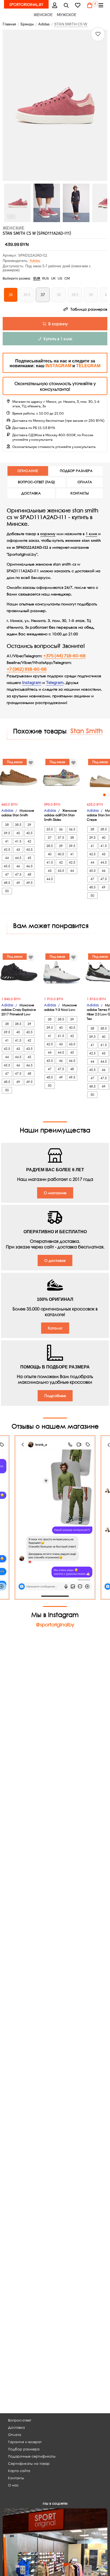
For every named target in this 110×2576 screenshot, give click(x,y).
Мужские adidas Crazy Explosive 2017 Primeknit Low (19, 1010)
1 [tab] (65, 795)
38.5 (10, 846)
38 (32, 838)
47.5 (64, 879)
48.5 (53, 887)
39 (21, 846)
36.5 (32, 829)
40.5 (21, 854)
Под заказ (18, 762)
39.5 (32, 846)
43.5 (21, 871)
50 (53, 896)
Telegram (55, 683)
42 (21, 862)
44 (32, 871)
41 (32, 854)
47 (53, 879)
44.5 (10, 879)
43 (10, 871)
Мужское (67, 15)
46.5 (75, 871)
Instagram (32, 683)
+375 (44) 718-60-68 (64, 656)
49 (64, 887)
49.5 (75, 887)
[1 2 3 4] (64, 778)
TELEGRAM (88, 366)
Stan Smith (87, 730)
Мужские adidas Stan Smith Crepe (63, 815)
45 (75, 862)
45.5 (53, 871)
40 (10, 854)
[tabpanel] (64, 778)
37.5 (21, 838)
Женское (43, 15)
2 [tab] (68, 795)
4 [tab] (76, 795)
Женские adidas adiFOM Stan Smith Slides (21, 815)
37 (10, 838)
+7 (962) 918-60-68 (27, 669)
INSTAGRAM (58, 366)
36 (21, 829)
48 (75, 879)
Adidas (35, 261)
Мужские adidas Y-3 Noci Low (60, 1007)
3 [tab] (72, 795)
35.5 (10, 829)
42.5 (32, 862)
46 (64, 871)
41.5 (10, 862)
